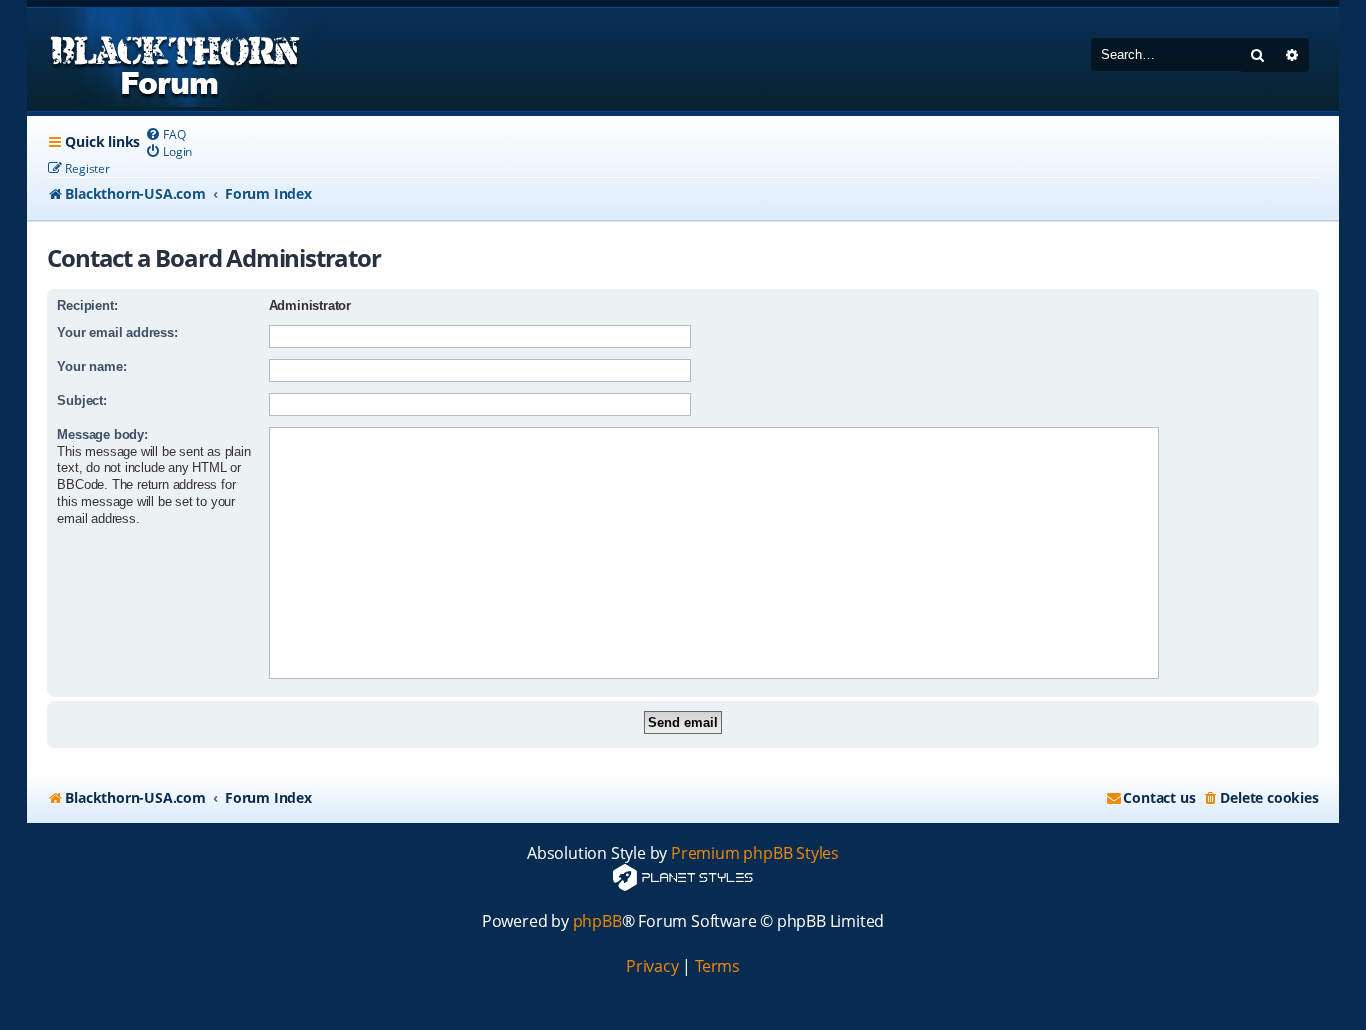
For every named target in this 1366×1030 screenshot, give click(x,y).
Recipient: (87, 305)
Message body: (102, 434)
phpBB (597, 921)
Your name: (91, 366)
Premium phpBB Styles (755, 853)
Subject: (81, 400)
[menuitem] (165, 134)
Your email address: (117, 332)
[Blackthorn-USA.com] (175, 59)
